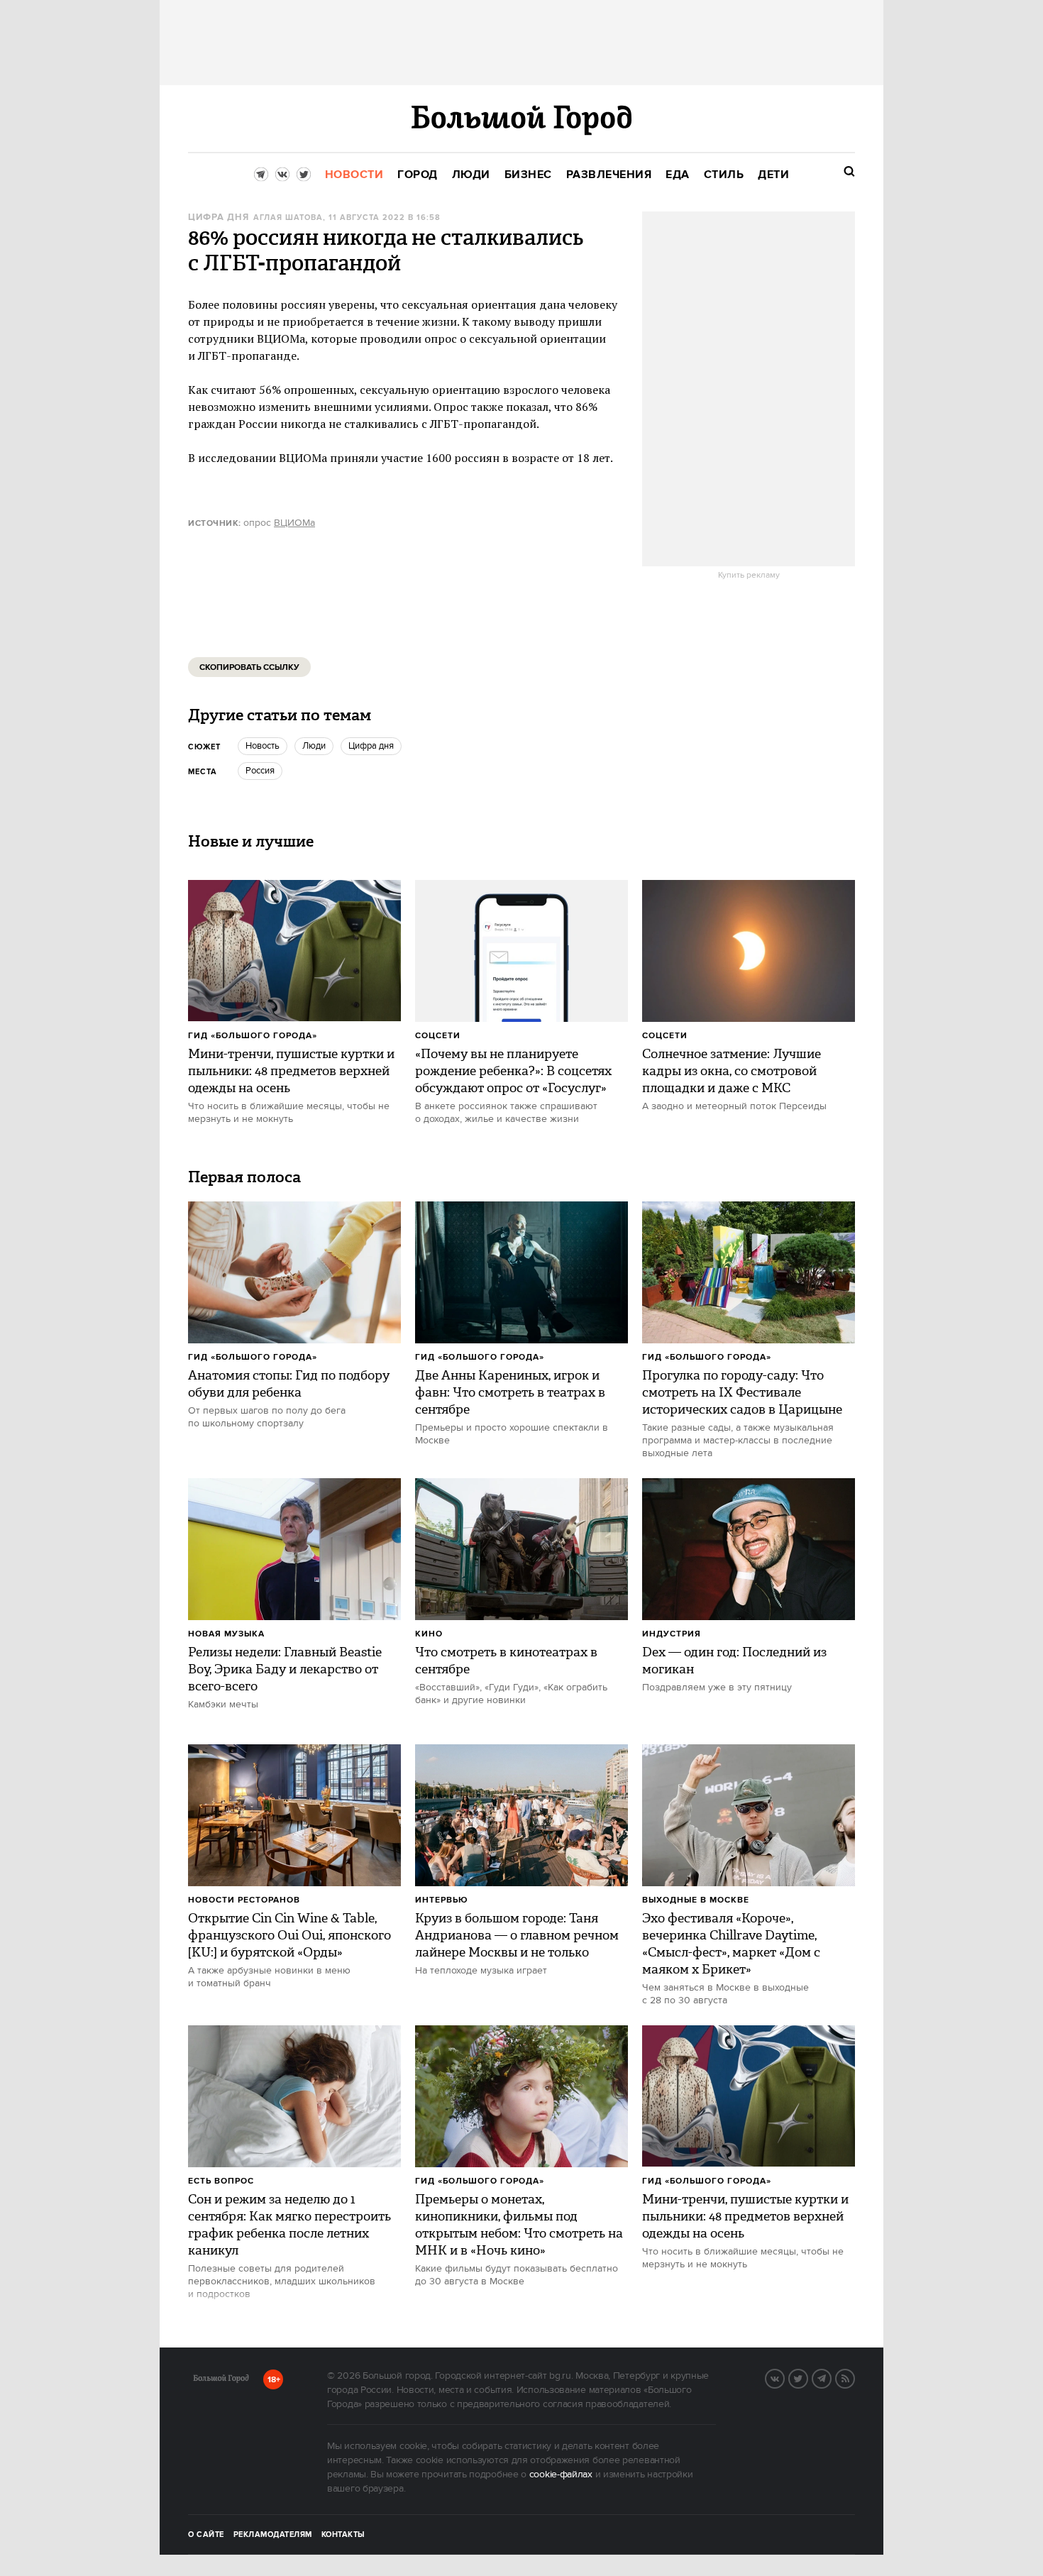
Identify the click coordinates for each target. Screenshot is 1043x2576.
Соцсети (438, 1036)
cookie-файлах (561, 2475)
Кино (429, 1634)
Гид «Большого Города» (253, 1036)
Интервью (442, 1900)
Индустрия (672, 1634)
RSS (854, 2377)
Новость (263, 746)
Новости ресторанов (244, 1900)
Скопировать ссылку (249, 667)
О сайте (206, 2535)
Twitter (807, 2377)
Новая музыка (226, 1634)
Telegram (831, 2377)
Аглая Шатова (288, 218)
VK (784, 2377)
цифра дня (219, 218)
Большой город (221, 2381)
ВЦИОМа (294, 523)
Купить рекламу (749, 576)
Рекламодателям (273, 2535)
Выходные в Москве (696, 1900)
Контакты (343, 2535)
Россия (260, 771)
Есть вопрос (221, 2181)
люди (314, 746)
